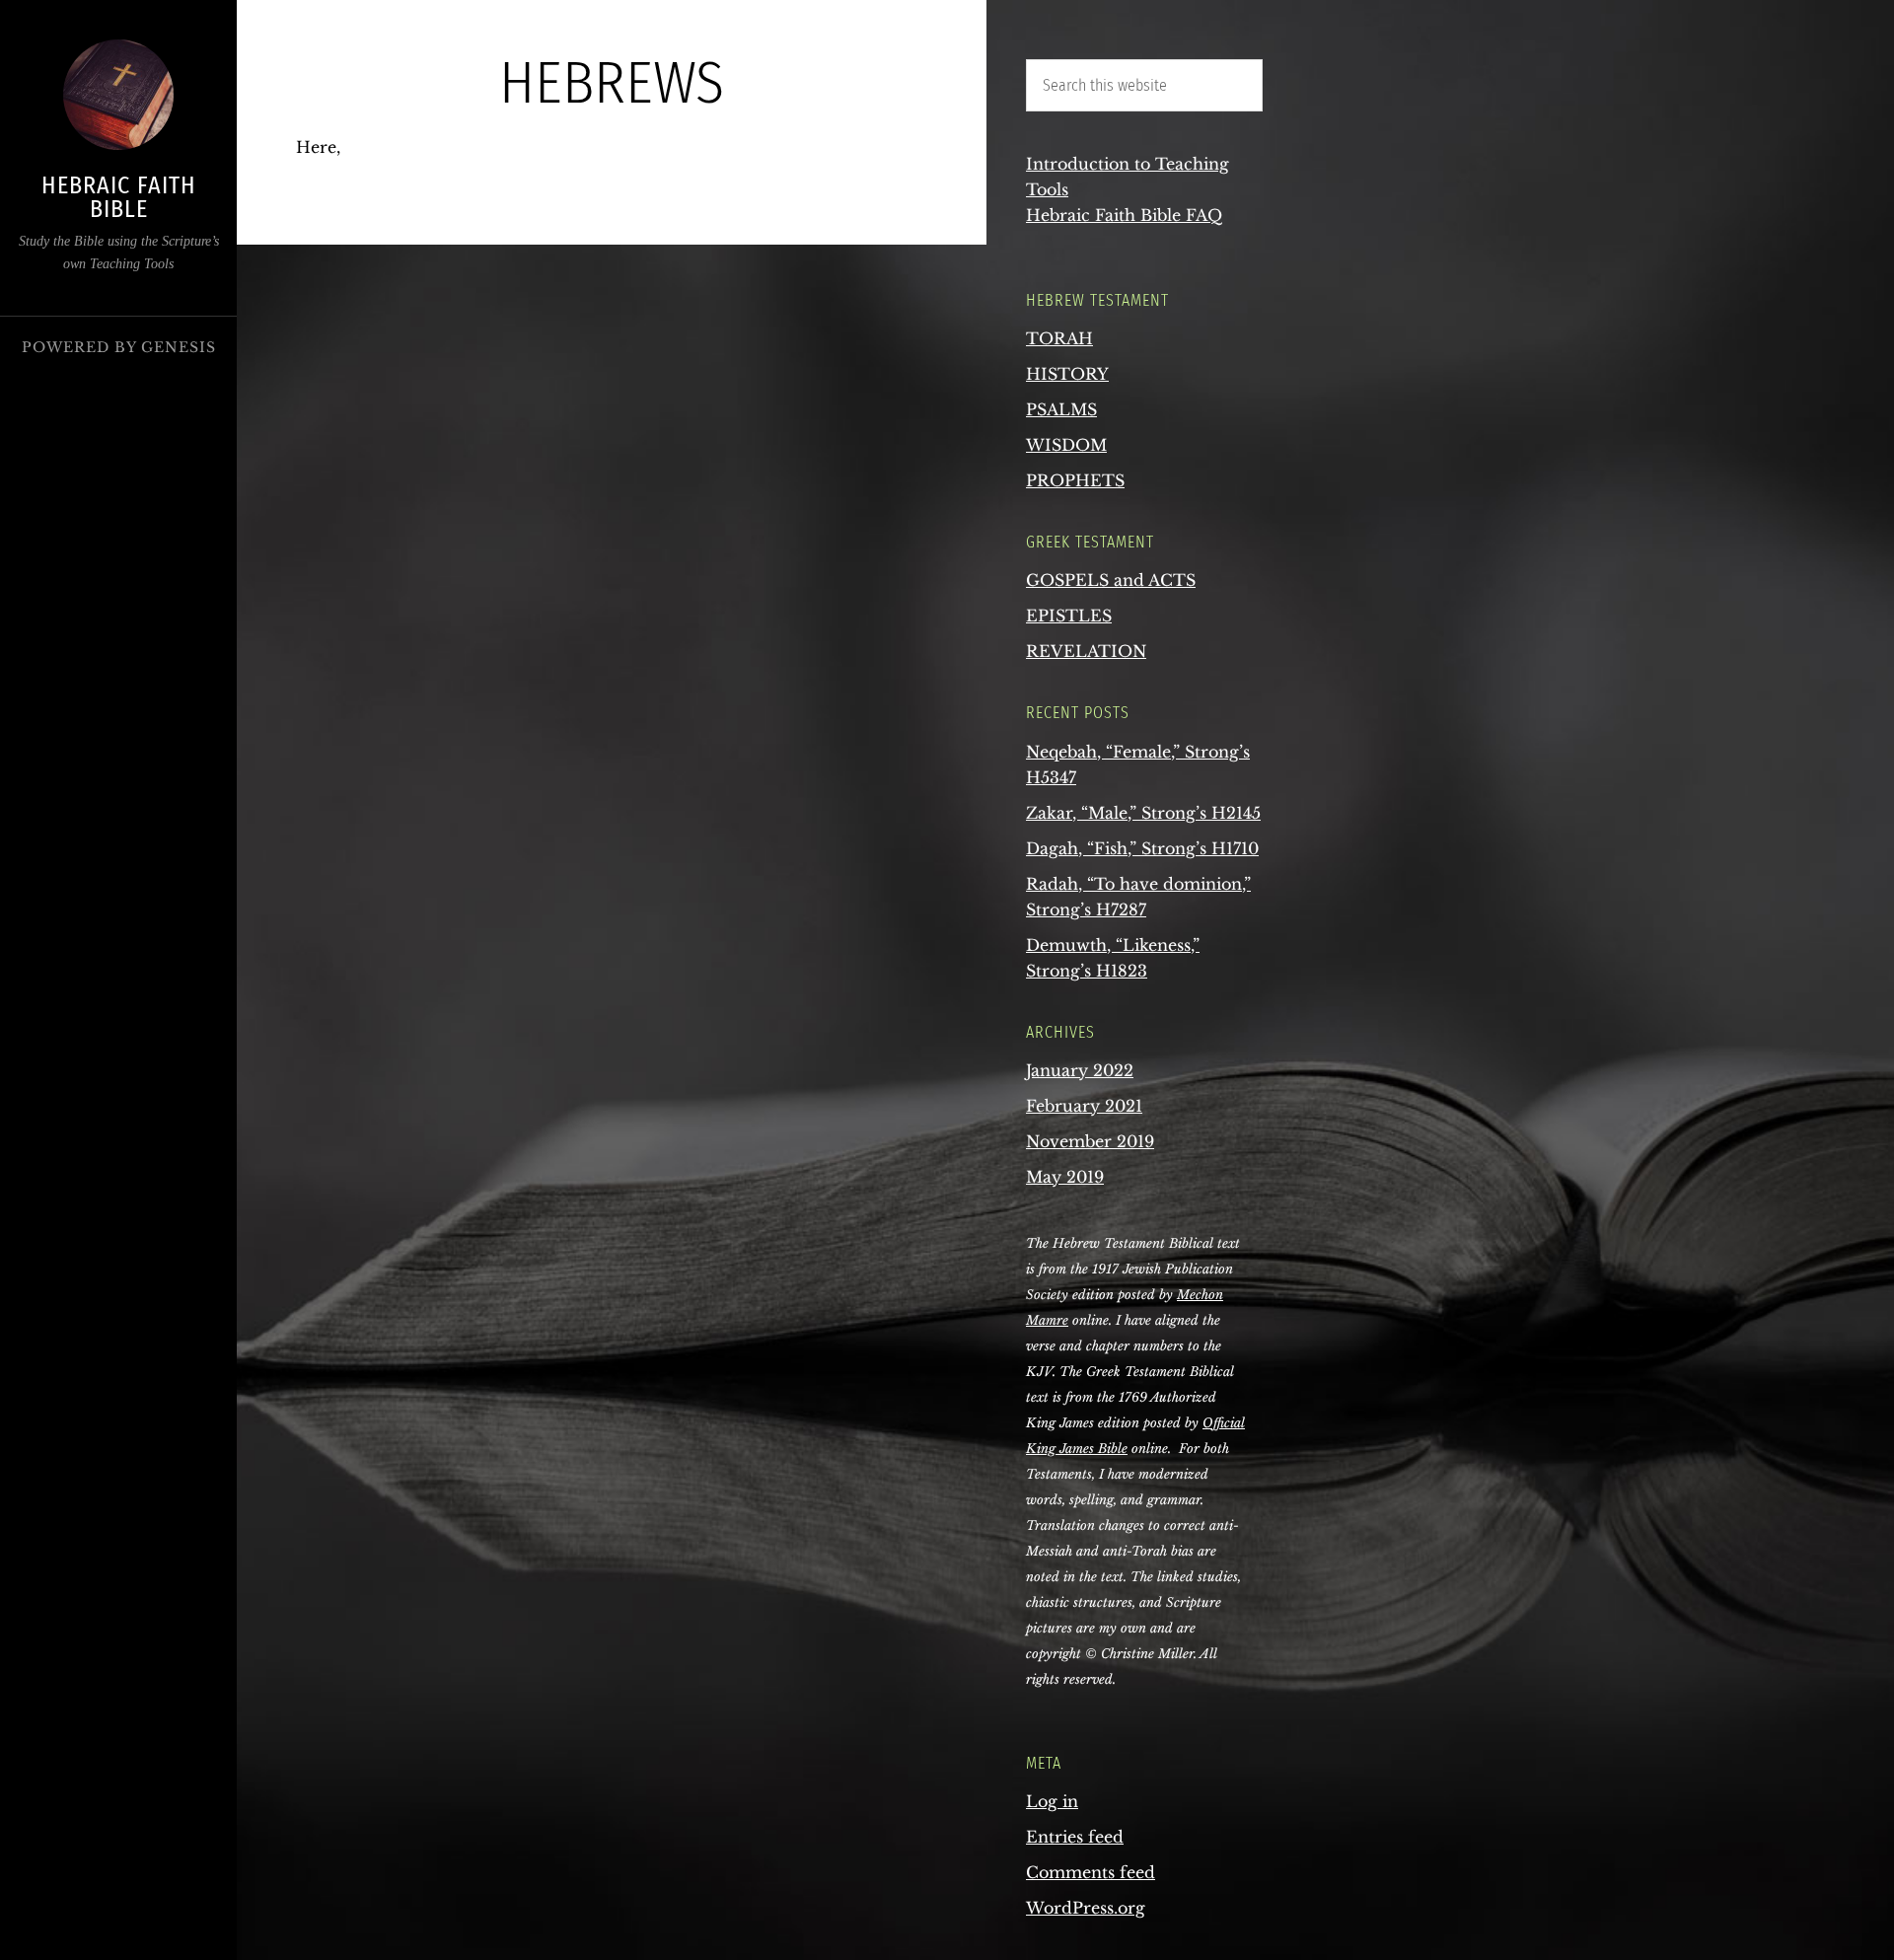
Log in (1052, 1801)
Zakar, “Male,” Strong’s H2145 (1143, 813)
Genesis (179, 347)
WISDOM (1066, 445)
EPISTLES (1069, 616)
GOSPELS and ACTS (1111, 580)
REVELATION (1086, 651)
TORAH (1059, 338)
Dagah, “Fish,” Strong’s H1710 (1142, 848)
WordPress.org (1086, 1908)
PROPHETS (1075, 480)
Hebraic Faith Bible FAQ (1124, 215)
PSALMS (1061, 409)
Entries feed (1075, 1837)
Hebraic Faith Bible (119, 197)
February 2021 (1084, 1106)
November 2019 (1090, 1141)
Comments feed (1091, 1872)
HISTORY (1067, 374)
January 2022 (1080, 1070)
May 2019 (1065, 1177)
